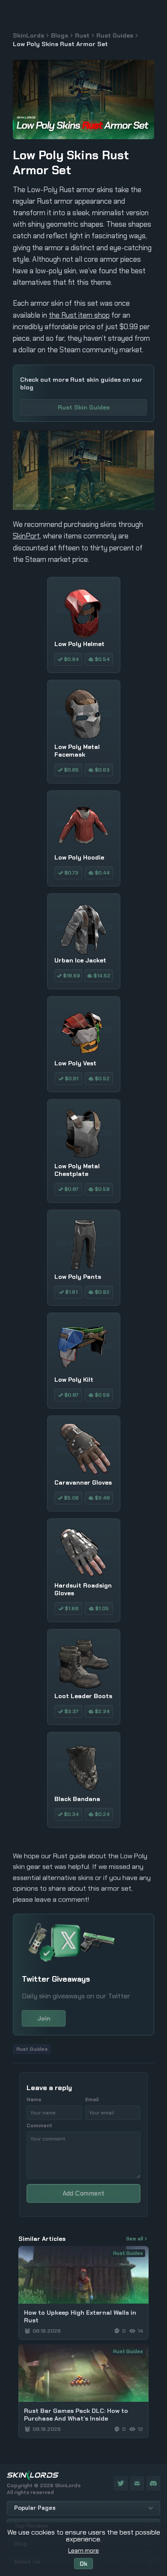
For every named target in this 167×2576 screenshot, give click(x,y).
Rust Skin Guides (84, 407)
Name (34, 2099)
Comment (39, 2126)
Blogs (60, 35)
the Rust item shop (79, 315)
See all (134, 2239)
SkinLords (28, 35)
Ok (83, 2564)
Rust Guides (115, 35)
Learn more (83, 2550)
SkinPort (26, 536)
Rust (82, 35)
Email (92, 2099)
